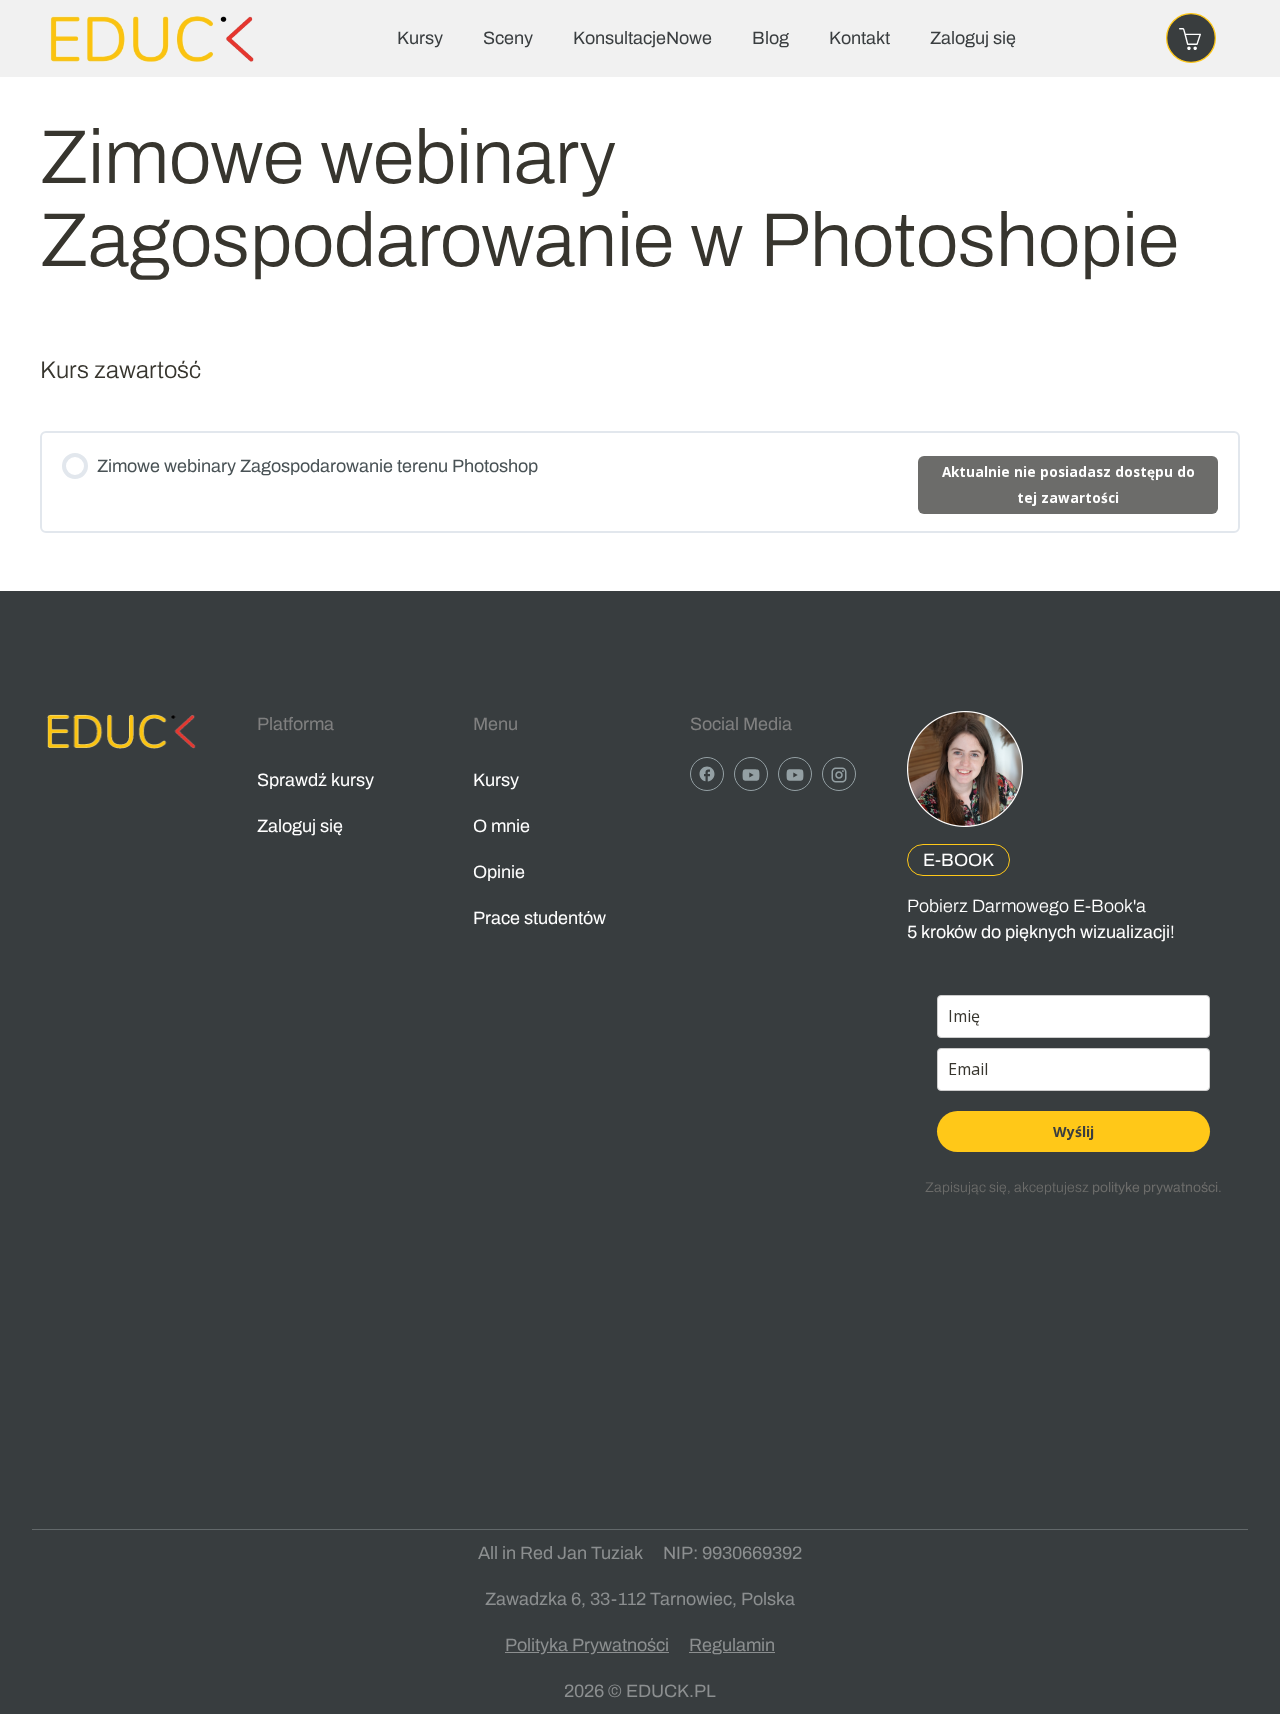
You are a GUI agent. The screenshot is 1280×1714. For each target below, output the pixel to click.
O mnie (501, 826)
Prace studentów (539, 918)
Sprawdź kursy (315, 780)
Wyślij (1073, 1131)
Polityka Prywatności (587, 1645)
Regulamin (732, 1645)
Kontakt (859, 38)
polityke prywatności (1155, 1187)
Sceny (508, 38)
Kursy (420, 38)
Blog (770, 38)
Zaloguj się (973, 38)
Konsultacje (642, 38)
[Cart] (1191, 38)
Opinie (499, 872)
